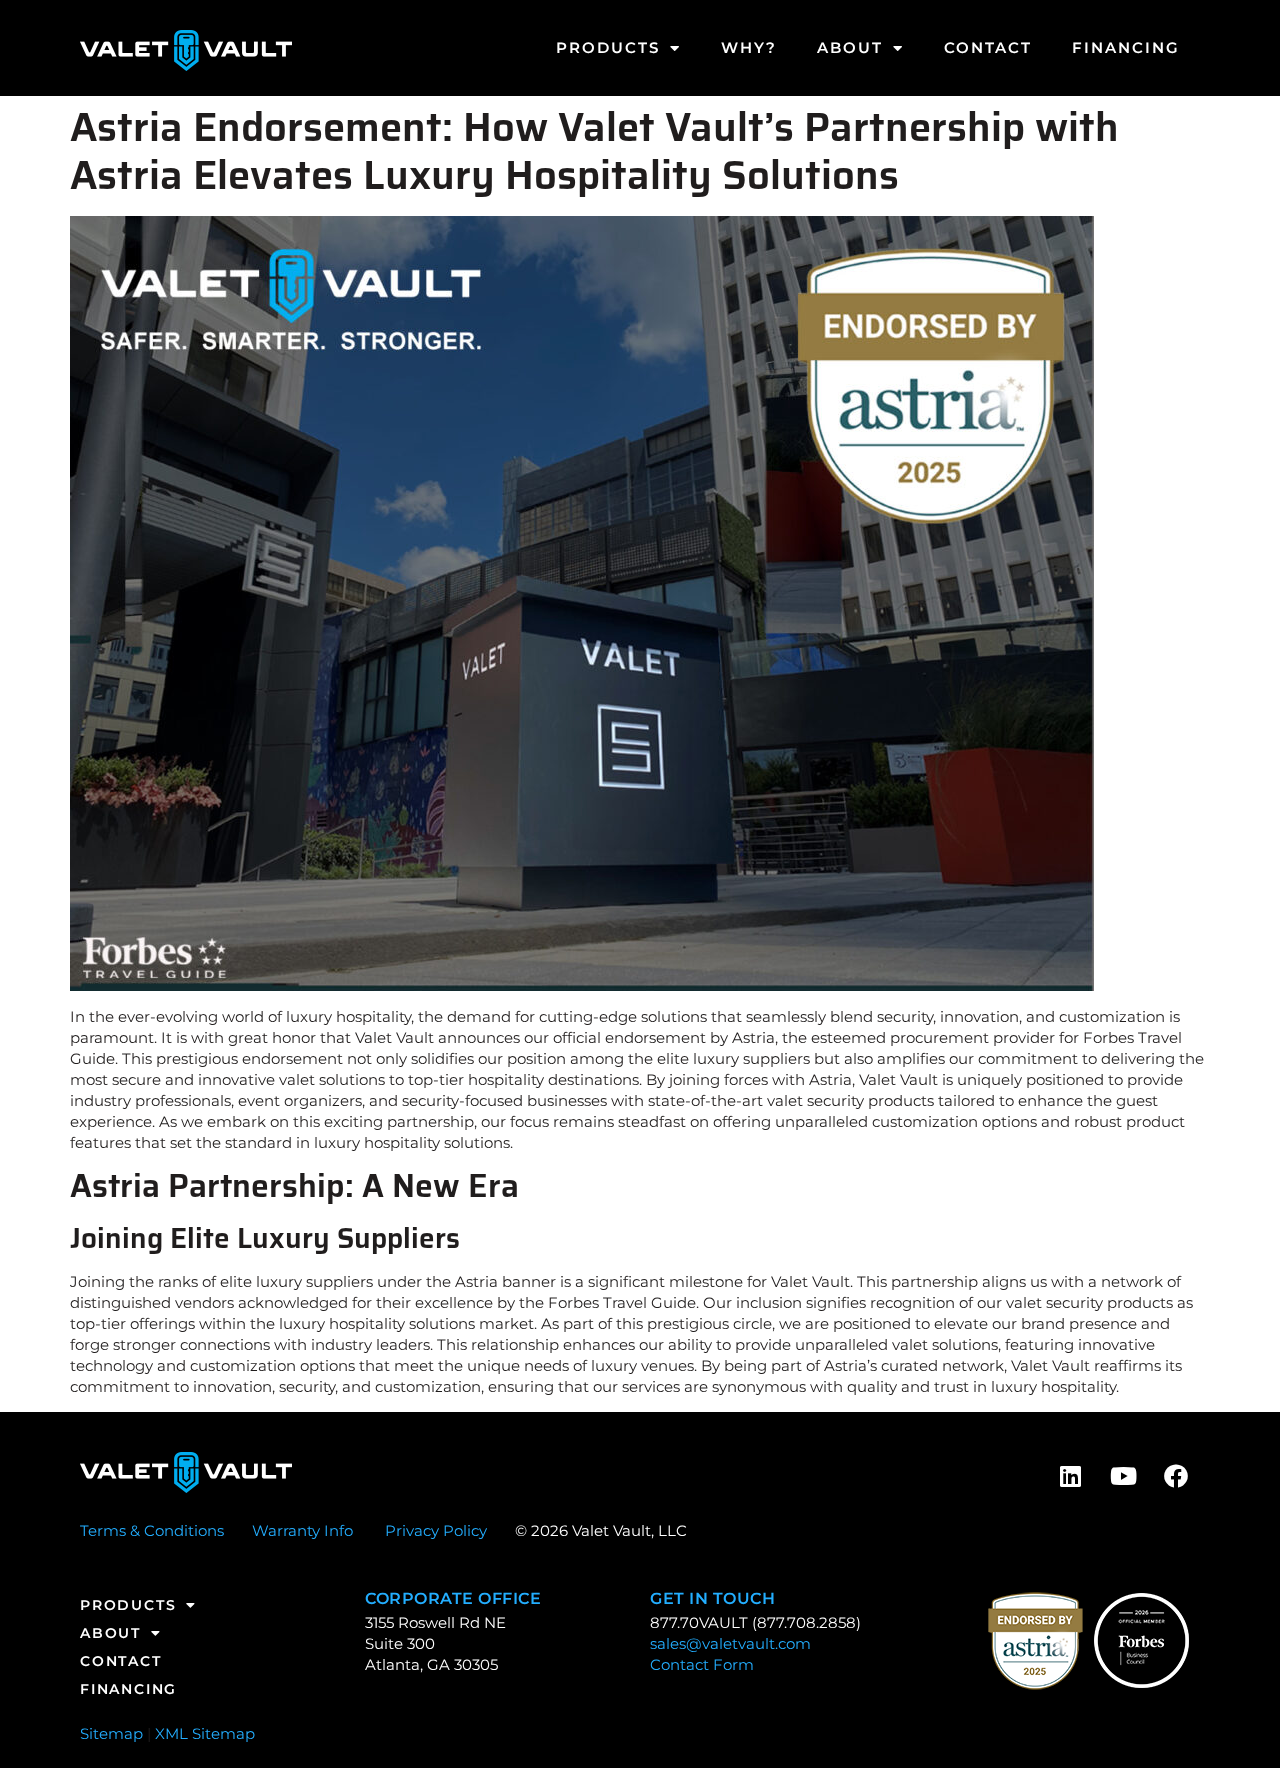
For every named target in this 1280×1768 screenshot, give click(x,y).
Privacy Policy (436, 1530)
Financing (1126, 47)
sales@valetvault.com (730, 1643)
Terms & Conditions (152, 1530)
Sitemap (111, 1733)
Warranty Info (302, 1530)
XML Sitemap (205, 1733)
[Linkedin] (1070, 1476)
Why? (749, 47)
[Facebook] (1176, 1476)
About (850, 47)
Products (608, 47)
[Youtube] (1123, 1476)
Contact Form (702, 1664)
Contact (988, 47)
